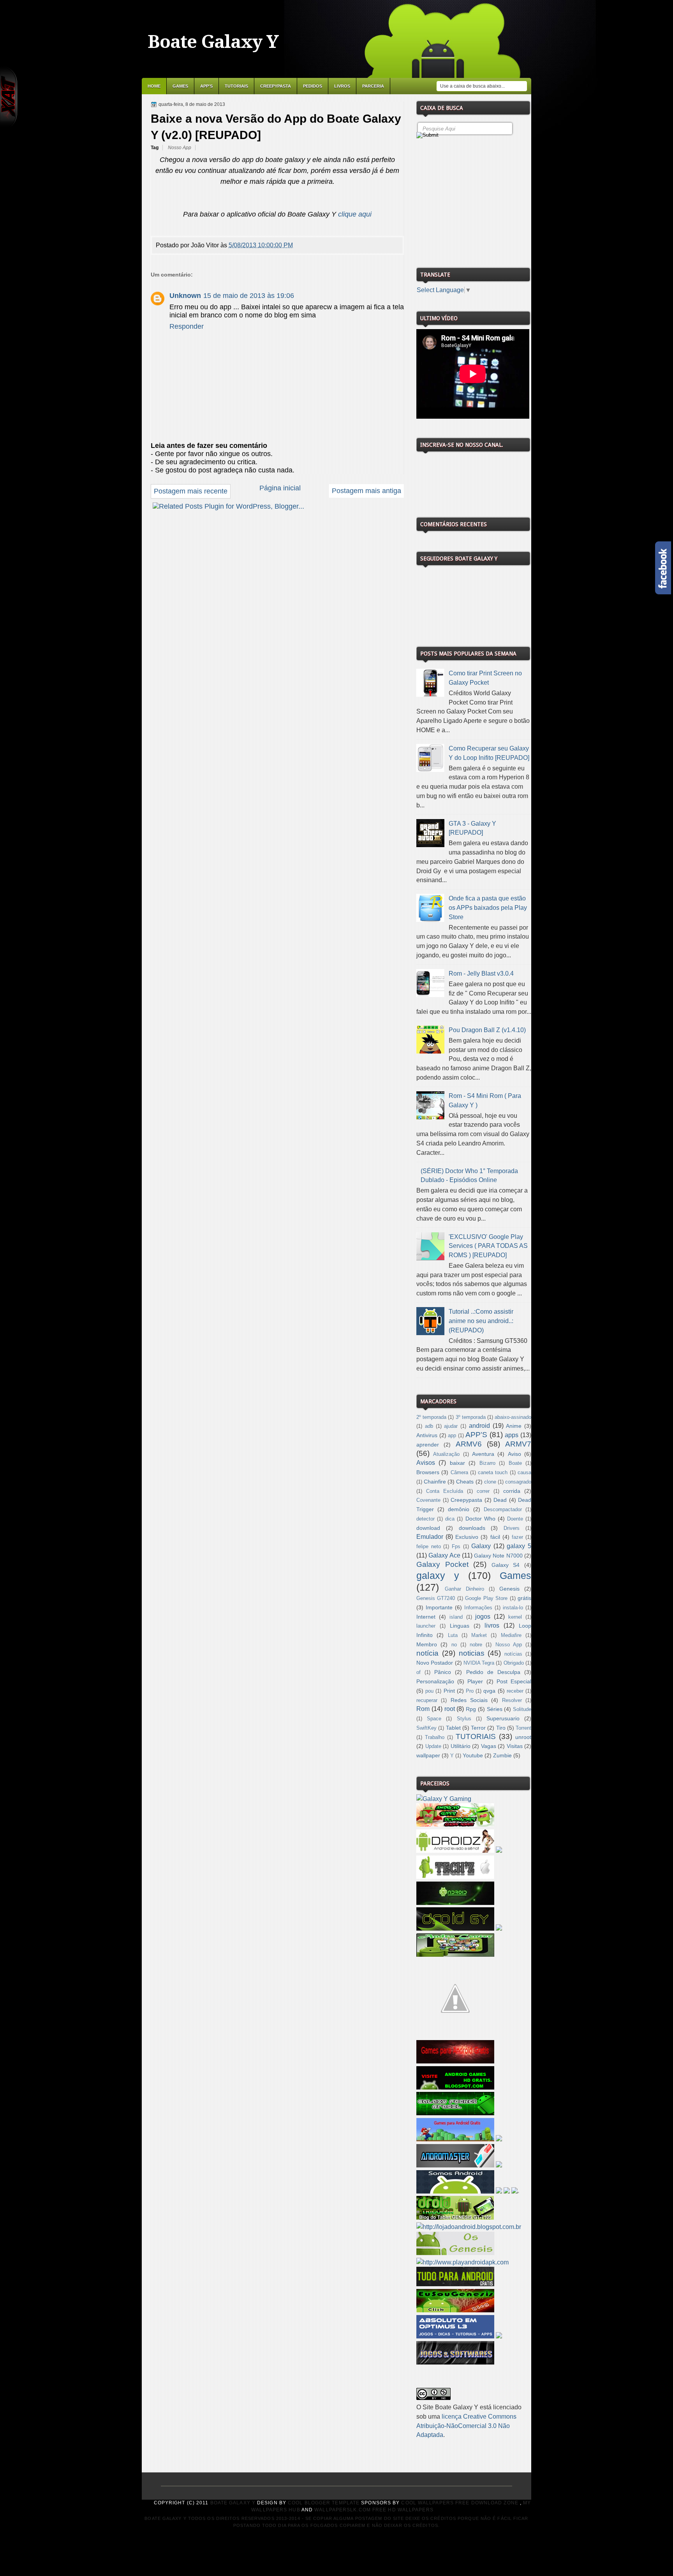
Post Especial (514, 1681)
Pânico (443, 1672)
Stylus (464, 1719)
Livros (342, 86)
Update (433, 1746)
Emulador (430, 1537)
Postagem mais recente (191, 491)
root (450, 1709)
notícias (513, 1654)
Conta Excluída (445, 1491)
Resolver (512, 1700)
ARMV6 (469, 1444)
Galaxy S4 (506, 1565)
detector (425, 1519)
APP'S (206, 86)
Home (154, 86)
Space (434, 1719)
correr (483, 1491)
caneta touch (493, 1473)
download (428, 1528)
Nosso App (180, 148)
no (454, 1645)
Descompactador (503, 1510)
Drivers (512, 1528)
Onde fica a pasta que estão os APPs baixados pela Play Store (488, 908)
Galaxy (481, 1546)
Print (449, 1691)
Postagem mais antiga (366, 491)
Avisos (426, 1463)
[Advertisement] (475, 200)
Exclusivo (467, 1537)
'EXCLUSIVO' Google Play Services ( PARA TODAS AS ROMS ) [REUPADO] (488, 1246)
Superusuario (503, 1718)
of (418, 1672)
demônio (459, 1509)
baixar (457, 1463)
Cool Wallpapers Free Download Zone (460, 2503)
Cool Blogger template (324, 2503)
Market (479, 1635)
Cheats (465, 1482)
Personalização (435, 1681)
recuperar (427, 1700)
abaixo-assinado (513, 1417)
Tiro (501, 1728)
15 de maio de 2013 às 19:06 (249, 296)
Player (475, 1681)
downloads (472, 1528)
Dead (500, 1500)
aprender (428, 1445)
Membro (427, 1644)
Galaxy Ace (444, 1555)
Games (180, 86)
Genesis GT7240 (436, 1598)
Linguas (460, 1626)
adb (429, 1426)
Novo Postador (435, 1663)
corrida (512, 1491)
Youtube (473, 1755)
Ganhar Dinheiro (464, 1589)
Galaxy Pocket (442, 1564)
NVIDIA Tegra (479, 1663)
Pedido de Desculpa (493, 1672)
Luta (453, 1635)
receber (515, 1691)
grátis (524, 1598)
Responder (187, 326)
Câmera (459, 1473)
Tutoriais (236, 86)
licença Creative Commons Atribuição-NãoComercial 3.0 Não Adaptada (466, 2426)
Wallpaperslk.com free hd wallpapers (374, 2510)
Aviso (514, 1454)
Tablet (453, 1728)
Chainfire (435, 1482)
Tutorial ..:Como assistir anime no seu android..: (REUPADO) (481, 1321)
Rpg (471, 1709)
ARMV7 (518, 1444)
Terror (478, 1728)
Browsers (428, 1472)
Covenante (428, 1500)
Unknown (185, 296)
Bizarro (487, 1463)
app (452, 1436)
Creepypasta (276, 86)
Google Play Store (486, 1598)
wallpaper (428, 1755)
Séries (495, 1709)
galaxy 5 (519, 1546)
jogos (483, 1617)
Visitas (515, 1746)
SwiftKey (426, 1728)
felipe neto (429, 1547)
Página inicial (280, 488)
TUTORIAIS (476, 1736)
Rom (423, 1709)
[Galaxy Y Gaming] (444, 1799)
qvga (489, 1691)
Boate (515, 1463)
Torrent (523, 1728)
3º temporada (471, 1417)
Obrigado (514, 1663)
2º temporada (431, 1417)
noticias (472, 1653)
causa (524, 1473)
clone (490, 1482)
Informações (478, 1608)
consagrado (518, 1482)
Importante (439, 1607)
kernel (515, 1617)
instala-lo (513, 1608)
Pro (470, 1691)
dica (450, 1519)
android (479, 1426)
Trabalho (435, 1737)
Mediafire (511, 1635)
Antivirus (427, 1435)
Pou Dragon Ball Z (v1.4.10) (487, 1030)
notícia (427, 1653)
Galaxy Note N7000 (498, 1556)
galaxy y (438, 1575)
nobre (476, 1645)
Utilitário (461, 1746)
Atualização (446, 1454)
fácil (495, 1537)
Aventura (483, 1454)
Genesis (509, 1589)
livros (492, 1625)
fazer (517, 1537)
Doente (515, 1519)
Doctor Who (480, 1519)
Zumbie (502, 1755)
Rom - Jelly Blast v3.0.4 (481, 973)
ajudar (451, 1426)
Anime (514, 1426)
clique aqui (355, 214)
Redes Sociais (469, 1700)
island (456, 1617)
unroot (523, 1737)
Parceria (373, 86)
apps (512, 1435)
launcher (426, 1626)
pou (429, 1691)
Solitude (522, 1709)
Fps (456, 1547)
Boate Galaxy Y (213, 42)
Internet (426, 1617)
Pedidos (313, 86)
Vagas (489, 1746)
